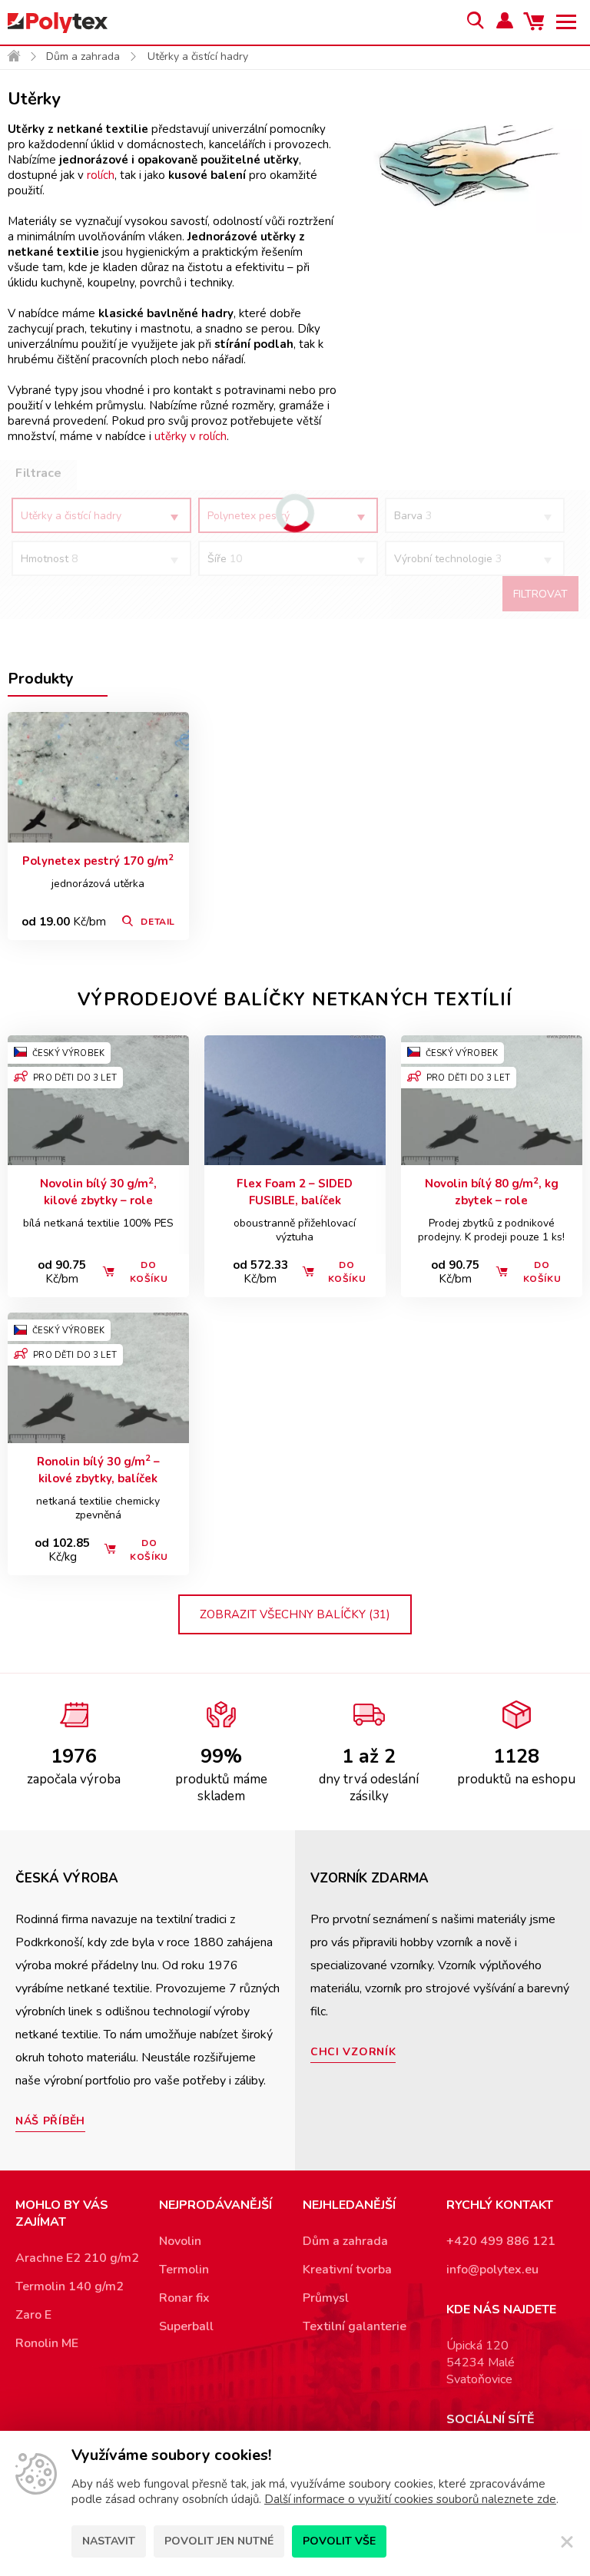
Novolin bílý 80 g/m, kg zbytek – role (492, 1192)
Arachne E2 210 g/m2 (77, 2258)
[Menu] (567, 22)
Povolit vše (339, 2541)
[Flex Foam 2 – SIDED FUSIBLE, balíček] (295, 1101)
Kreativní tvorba (347, 2270)
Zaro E (33, 2315)
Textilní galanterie (355, 2326)
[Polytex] (58, 23)
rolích (101, 175)
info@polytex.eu (492, 2270)
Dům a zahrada (83, 56)
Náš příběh (50, 2121)
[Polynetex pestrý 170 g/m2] (98, 777)
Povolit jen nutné (219, 2541)
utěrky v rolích (191, 436)
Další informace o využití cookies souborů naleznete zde (410, 2499)
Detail (158, 922)
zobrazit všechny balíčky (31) (295, 1614)
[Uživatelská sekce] (505, 22)
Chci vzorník (353, 2052)
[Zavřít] (567, 2541)
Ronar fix (184, 2298)
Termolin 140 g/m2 (70, 2286)
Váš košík (536, 22)
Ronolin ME (47, 2343)
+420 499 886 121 (501, 2241)
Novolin (180, 2241)
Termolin (184, 2270)
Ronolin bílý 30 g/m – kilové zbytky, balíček (98, 1470)
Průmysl (326, 2298)
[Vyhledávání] (475, 22)
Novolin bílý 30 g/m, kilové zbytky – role (98, 1192)
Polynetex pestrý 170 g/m (98, 861)
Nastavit (109, 2541)
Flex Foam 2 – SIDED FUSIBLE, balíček (295, 1192)
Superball (186, 2326)
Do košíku (149, 1272)
